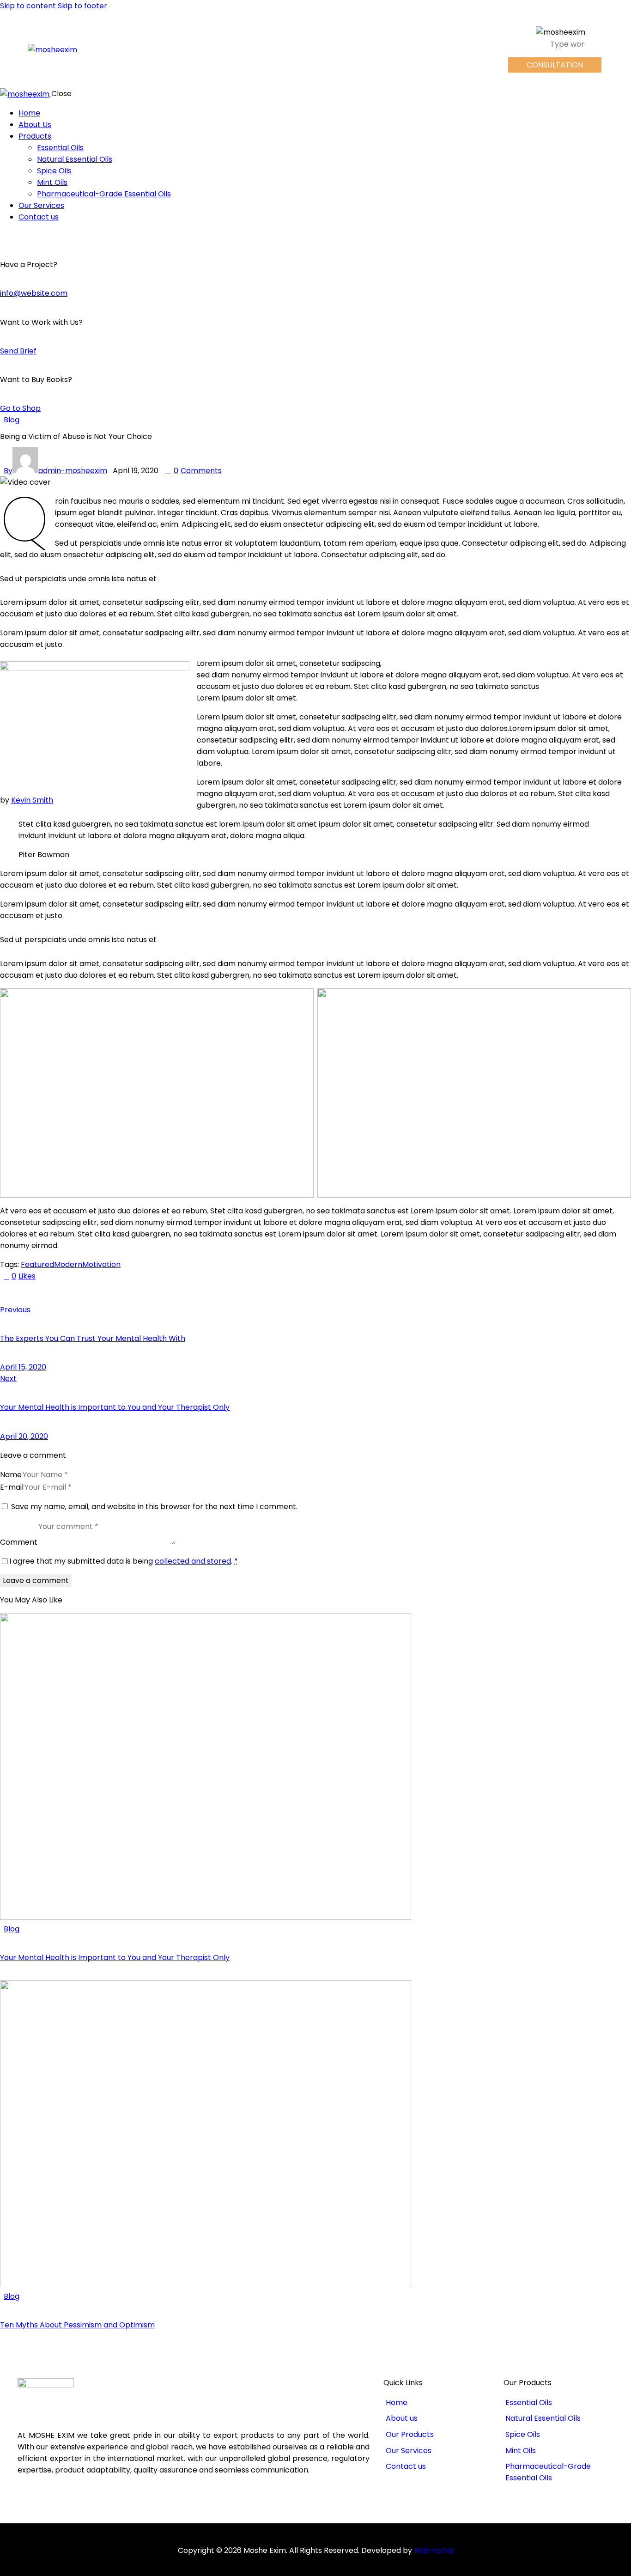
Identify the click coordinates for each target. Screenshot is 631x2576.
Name (11, 1475)
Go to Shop (20, 408)
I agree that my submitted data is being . (124, 1561)
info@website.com (34, 293)
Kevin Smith (32, 800)
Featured (37, 1264)
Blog (12, 420)
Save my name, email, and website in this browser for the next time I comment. (154, 1507)
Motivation (101, 1264)
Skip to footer (82, 6)
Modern (68, 1264)
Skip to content (28, 6)
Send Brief (18, 351)
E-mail (12, 1487)
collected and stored (193, 1561)
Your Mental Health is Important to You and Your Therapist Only (115, 1958)
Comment (19, 1542)
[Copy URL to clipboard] (89, 1293)
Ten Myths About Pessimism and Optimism (77, 2325)
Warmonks (434, 2550)
